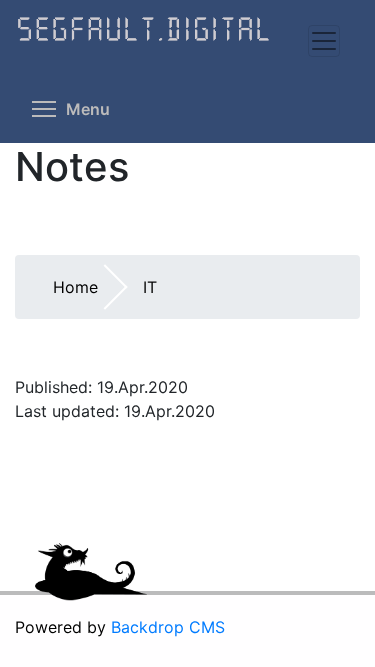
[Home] (187, 43)
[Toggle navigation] (324, 41)
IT (150, 287)
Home (75, 287)
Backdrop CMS (168, 627)
